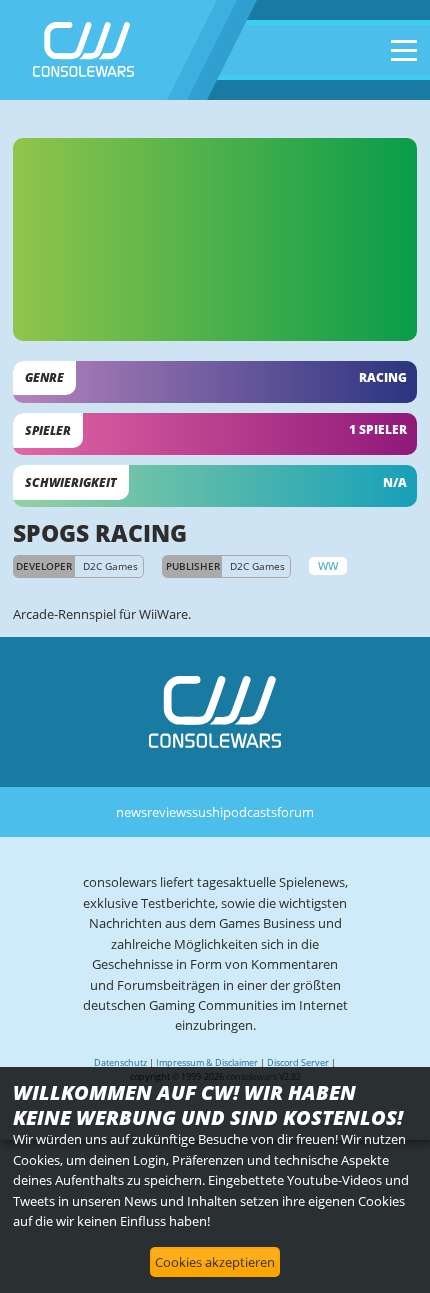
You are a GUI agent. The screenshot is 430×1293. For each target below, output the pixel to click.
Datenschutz (120, 1062)
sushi (207, 812)
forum (295, 812)
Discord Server (298, 1062)
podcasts (250, 812)
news (131, 812)
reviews (169, 812)
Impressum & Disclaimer (207, 1062)
